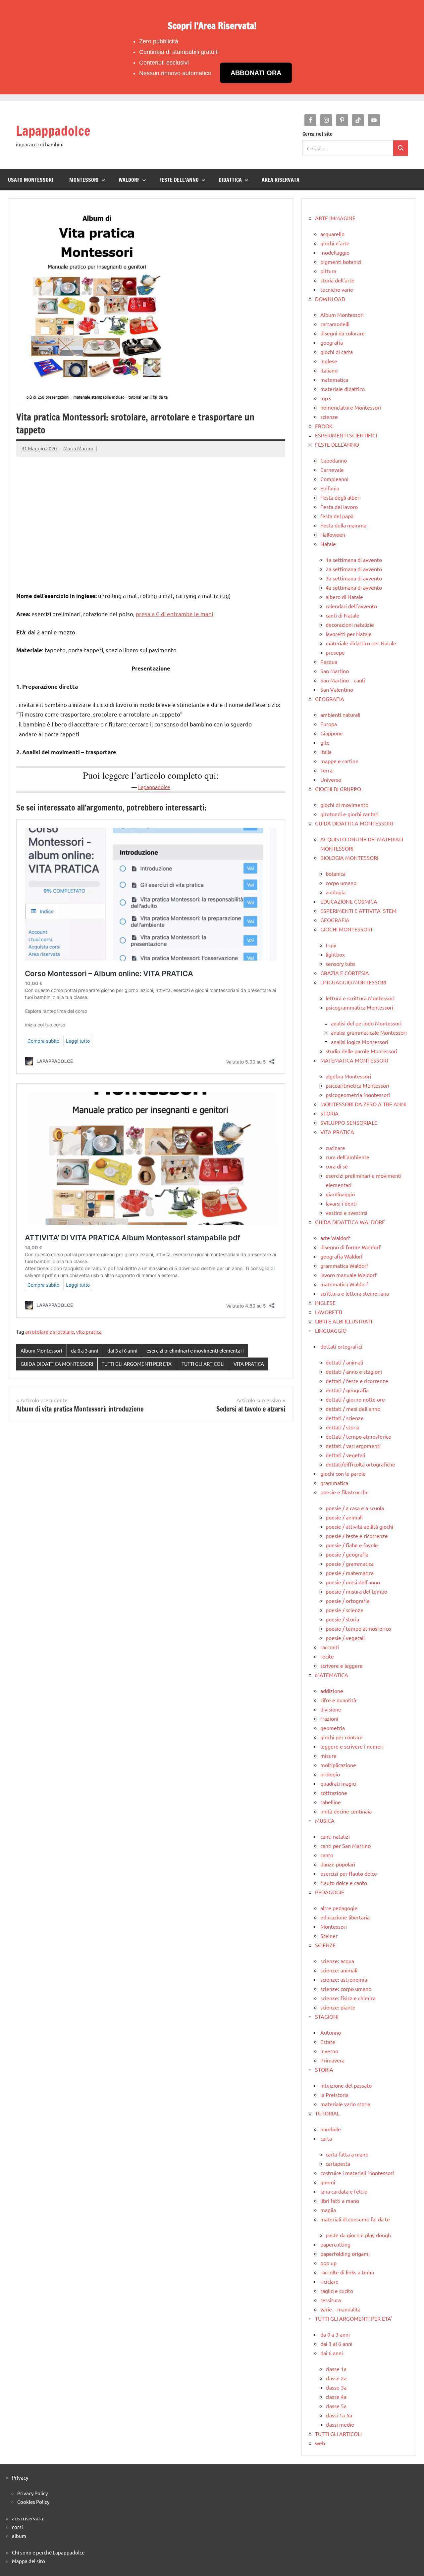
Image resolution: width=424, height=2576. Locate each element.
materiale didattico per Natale (361, 643)
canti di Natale (343, 615)
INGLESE (325, 1303)
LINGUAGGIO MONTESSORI (353, 982)
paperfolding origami (345, 2254)
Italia (326, 752)
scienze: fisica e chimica (348, 1998)
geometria (333, 1728)
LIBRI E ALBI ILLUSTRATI (344, 1321)
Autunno (331, 2032)
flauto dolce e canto (344, 1883)
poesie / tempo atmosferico (358, 1628)
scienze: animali (339, 1970)
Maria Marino (78, 448)
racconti (330, 1647)
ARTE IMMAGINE (335, 218)
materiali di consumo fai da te (355, 2219)
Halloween (333, 534)
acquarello (332, 234)
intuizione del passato (346, 2085)
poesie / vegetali (345, 1638)
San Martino (335, 671)
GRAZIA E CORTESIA (345, 973)
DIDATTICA (230, 180)
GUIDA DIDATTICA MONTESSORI (57, 1364)
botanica (336, 873)
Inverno (329, 2051)
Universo (331, 779)
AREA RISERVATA (281, 180)
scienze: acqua (337, 1961)
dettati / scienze (345, 1418)
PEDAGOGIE (330, 1892)
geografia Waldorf (342, 1256)
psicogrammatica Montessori (359, 1007)
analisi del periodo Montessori (366, 1023)
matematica (334, 379)
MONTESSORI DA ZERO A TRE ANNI (363, 1104)
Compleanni (334, 479)
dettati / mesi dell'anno (353, 1409)
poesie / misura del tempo (356, 1591)
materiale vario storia (345, 2104)
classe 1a (336, 2369)
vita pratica (89, 1332)
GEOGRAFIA (330, 699)
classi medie (340, 2424)
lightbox (335, 954)
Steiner (329, 1936)
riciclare (329, 2281)
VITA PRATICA (249, 1364)
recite (327, 1656)
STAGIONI (327, 2016)
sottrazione (334, 1793)
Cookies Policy (33, 2502)
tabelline (331, 1802)
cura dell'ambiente (347, 1157)
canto (327, 1855)
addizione (332, 1691)
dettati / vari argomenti (353, 1446)
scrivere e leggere (342, 1665)
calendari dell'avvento (351, 606)
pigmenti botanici (341, 262)
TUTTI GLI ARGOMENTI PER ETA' (137, 1364)
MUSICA (325, 1820)
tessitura (331, 2300)
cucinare (335, 1148)
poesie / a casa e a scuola (355, 1508)
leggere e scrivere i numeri (352, 1746)
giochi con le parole (343, 1473)
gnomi (328, 2182)
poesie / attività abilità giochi (359, 1526)
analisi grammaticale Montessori (369, 1032)
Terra (326, 770)
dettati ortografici (341, 1346)
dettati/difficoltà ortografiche (360, 1464)
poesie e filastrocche (344, 1492)
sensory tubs (341, 964)
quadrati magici (338, 1783)
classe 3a (336, 2387)
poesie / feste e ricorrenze (357, 1536)
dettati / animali (344, 1362)
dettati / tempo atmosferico (358, 1436)
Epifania (330, 488)
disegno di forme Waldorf (350, 1247)
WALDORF (129, 180)
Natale (328, 544)
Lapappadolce (53, 131)
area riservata (27, 2518)
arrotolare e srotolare (50, 1332)
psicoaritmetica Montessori (357, 1085)
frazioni (329, 1718)
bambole (331, 2129)
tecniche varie (337, 289)
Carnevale (332, 470)
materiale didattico (343, 389)
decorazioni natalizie (350, 624)
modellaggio (335, 252)
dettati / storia (343, 1427)
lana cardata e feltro (344, 2191)
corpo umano (341, 883)
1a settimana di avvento (354, 560)
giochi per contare (342, 1737)
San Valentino (337, 689)
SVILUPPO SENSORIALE (349, 1122)
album (19, 2536)
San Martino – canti (343, 680)
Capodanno (334, 460)
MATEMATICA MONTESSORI (354, 1060)
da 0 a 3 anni (85, 1350)
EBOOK (324, 426)
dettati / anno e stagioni (354, 1371)
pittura (328, 271)
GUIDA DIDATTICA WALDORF (350, 1222)
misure (328, 1756)
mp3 (326, 398)
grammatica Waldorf (344, 1265)
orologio (330, 1774)
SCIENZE (325, 1945)
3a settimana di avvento (354, 578)
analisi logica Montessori (360, 1042)
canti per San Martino (345, 1846)
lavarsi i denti (341, 1203)
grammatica (334, 1483)
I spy (331, 945)
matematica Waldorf (344, 1284)
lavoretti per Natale (349, 634)
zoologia (336, 892)
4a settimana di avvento (354, 587)
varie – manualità (340, 2309)
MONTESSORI (84, 180)
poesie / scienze (344, 1610)
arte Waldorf (335, 1238)
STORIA (329, 1113)
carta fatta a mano (347, 2154)
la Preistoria (334, 2095)
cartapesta (338, 2163)
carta (326, 2138)
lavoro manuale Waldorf (348, 1275)
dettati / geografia (347, 1390)
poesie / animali (344, 1517)
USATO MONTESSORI (31, 180)
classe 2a (336, 2378)
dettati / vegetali (345, 1455)
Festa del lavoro (339, 507)
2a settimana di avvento (354, 569)
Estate (328, 2042)
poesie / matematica (350, 1573)
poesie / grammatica (350, 1563)
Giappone (332, 733)
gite (325, 742)
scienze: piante (338, 2007)
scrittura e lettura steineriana (355, 1293)
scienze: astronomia (344, 1979)
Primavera (332, 2060)
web (320, 2443)
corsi (17, 2527)
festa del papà (337, 516)
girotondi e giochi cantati (349, 814)
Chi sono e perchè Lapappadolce (48, 2552)
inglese (329, 361)
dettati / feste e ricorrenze (357, 1381)
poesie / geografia (347, 1554)
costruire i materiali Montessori (357, 2173)
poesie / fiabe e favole (352, 1545)
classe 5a (336, 2406)
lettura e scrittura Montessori (360, 998)
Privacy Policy (32, 2493)
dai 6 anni (332, 2353)
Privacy (20, 2477)
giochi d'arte (335, 243)
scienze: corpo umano (346, 1989)
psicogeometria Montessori (358, 1095)
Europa (329, 724)
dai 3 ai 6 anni (122, 1350)
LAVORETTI (329, 1312)
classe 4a (336, 2397)
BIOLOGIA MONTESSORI (349, 858)
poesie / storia (342, 1619)
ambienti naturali (340, 715)
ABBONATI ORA (256, 73)
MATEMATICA (332, 1675)
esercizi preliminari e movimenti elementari (195, 1350)
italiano (329, 370)
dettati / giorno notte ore (355, 1399)
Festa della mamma (343, 525)
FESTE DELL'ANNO (337, 444)
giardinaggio (340, 1194)
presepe (335, 652)
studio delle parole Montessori (361, 1051)
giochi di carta (337, 352)
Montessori (334, 1926)
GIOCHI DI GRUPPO (338, 789)
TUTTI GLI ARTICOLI (203, 1364)
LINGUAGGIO (331, 1330)
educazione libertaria (345, 1917)
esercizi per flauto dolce (349, 1873)
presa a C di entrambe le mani (174, 614)
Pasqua (329, 662)
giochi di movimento (344, 805)
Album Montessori (41, 1350)
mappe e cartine (339, 761)
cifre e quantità (338, 1700)
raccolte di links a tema (347, 2272)
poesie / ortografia (347, 1601)
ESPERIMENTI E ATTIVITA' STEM (358, 911)
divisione (331, 1709)
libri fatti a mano (340, 2201)
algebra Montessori (348, 1076)
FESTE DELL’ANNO (179, 180)
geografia (332, 342)
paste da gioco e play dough (358, 2235)
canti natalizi (335, 1836)
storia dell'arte (337, 280)
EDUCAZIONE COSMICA (349, 901)
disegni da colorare (343, 333)
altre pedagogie (339, 1908)
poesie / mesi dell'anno (353, 1582)
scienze (329, 417)
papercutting (335, 2244)
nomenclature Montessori (351, 407)
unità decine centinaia (346, 1811)
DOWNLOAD (330, 299)
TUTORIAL (327, 2113)
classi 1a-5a (339, 2415)
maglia (328, 2210)
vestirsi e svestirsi (346, 1213)
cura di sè (337, 1166)
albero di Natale (344, 597)
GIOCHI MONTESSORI (346, 929)
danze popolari (338, 1864)
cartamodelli (335, 324)
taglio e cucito (337, 2291)
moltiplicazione (338, 1765)
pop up (328, 2263)
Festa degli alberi (341, 497)
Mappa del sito (28, 2561)
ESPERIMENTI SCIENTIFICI (346, 435)
